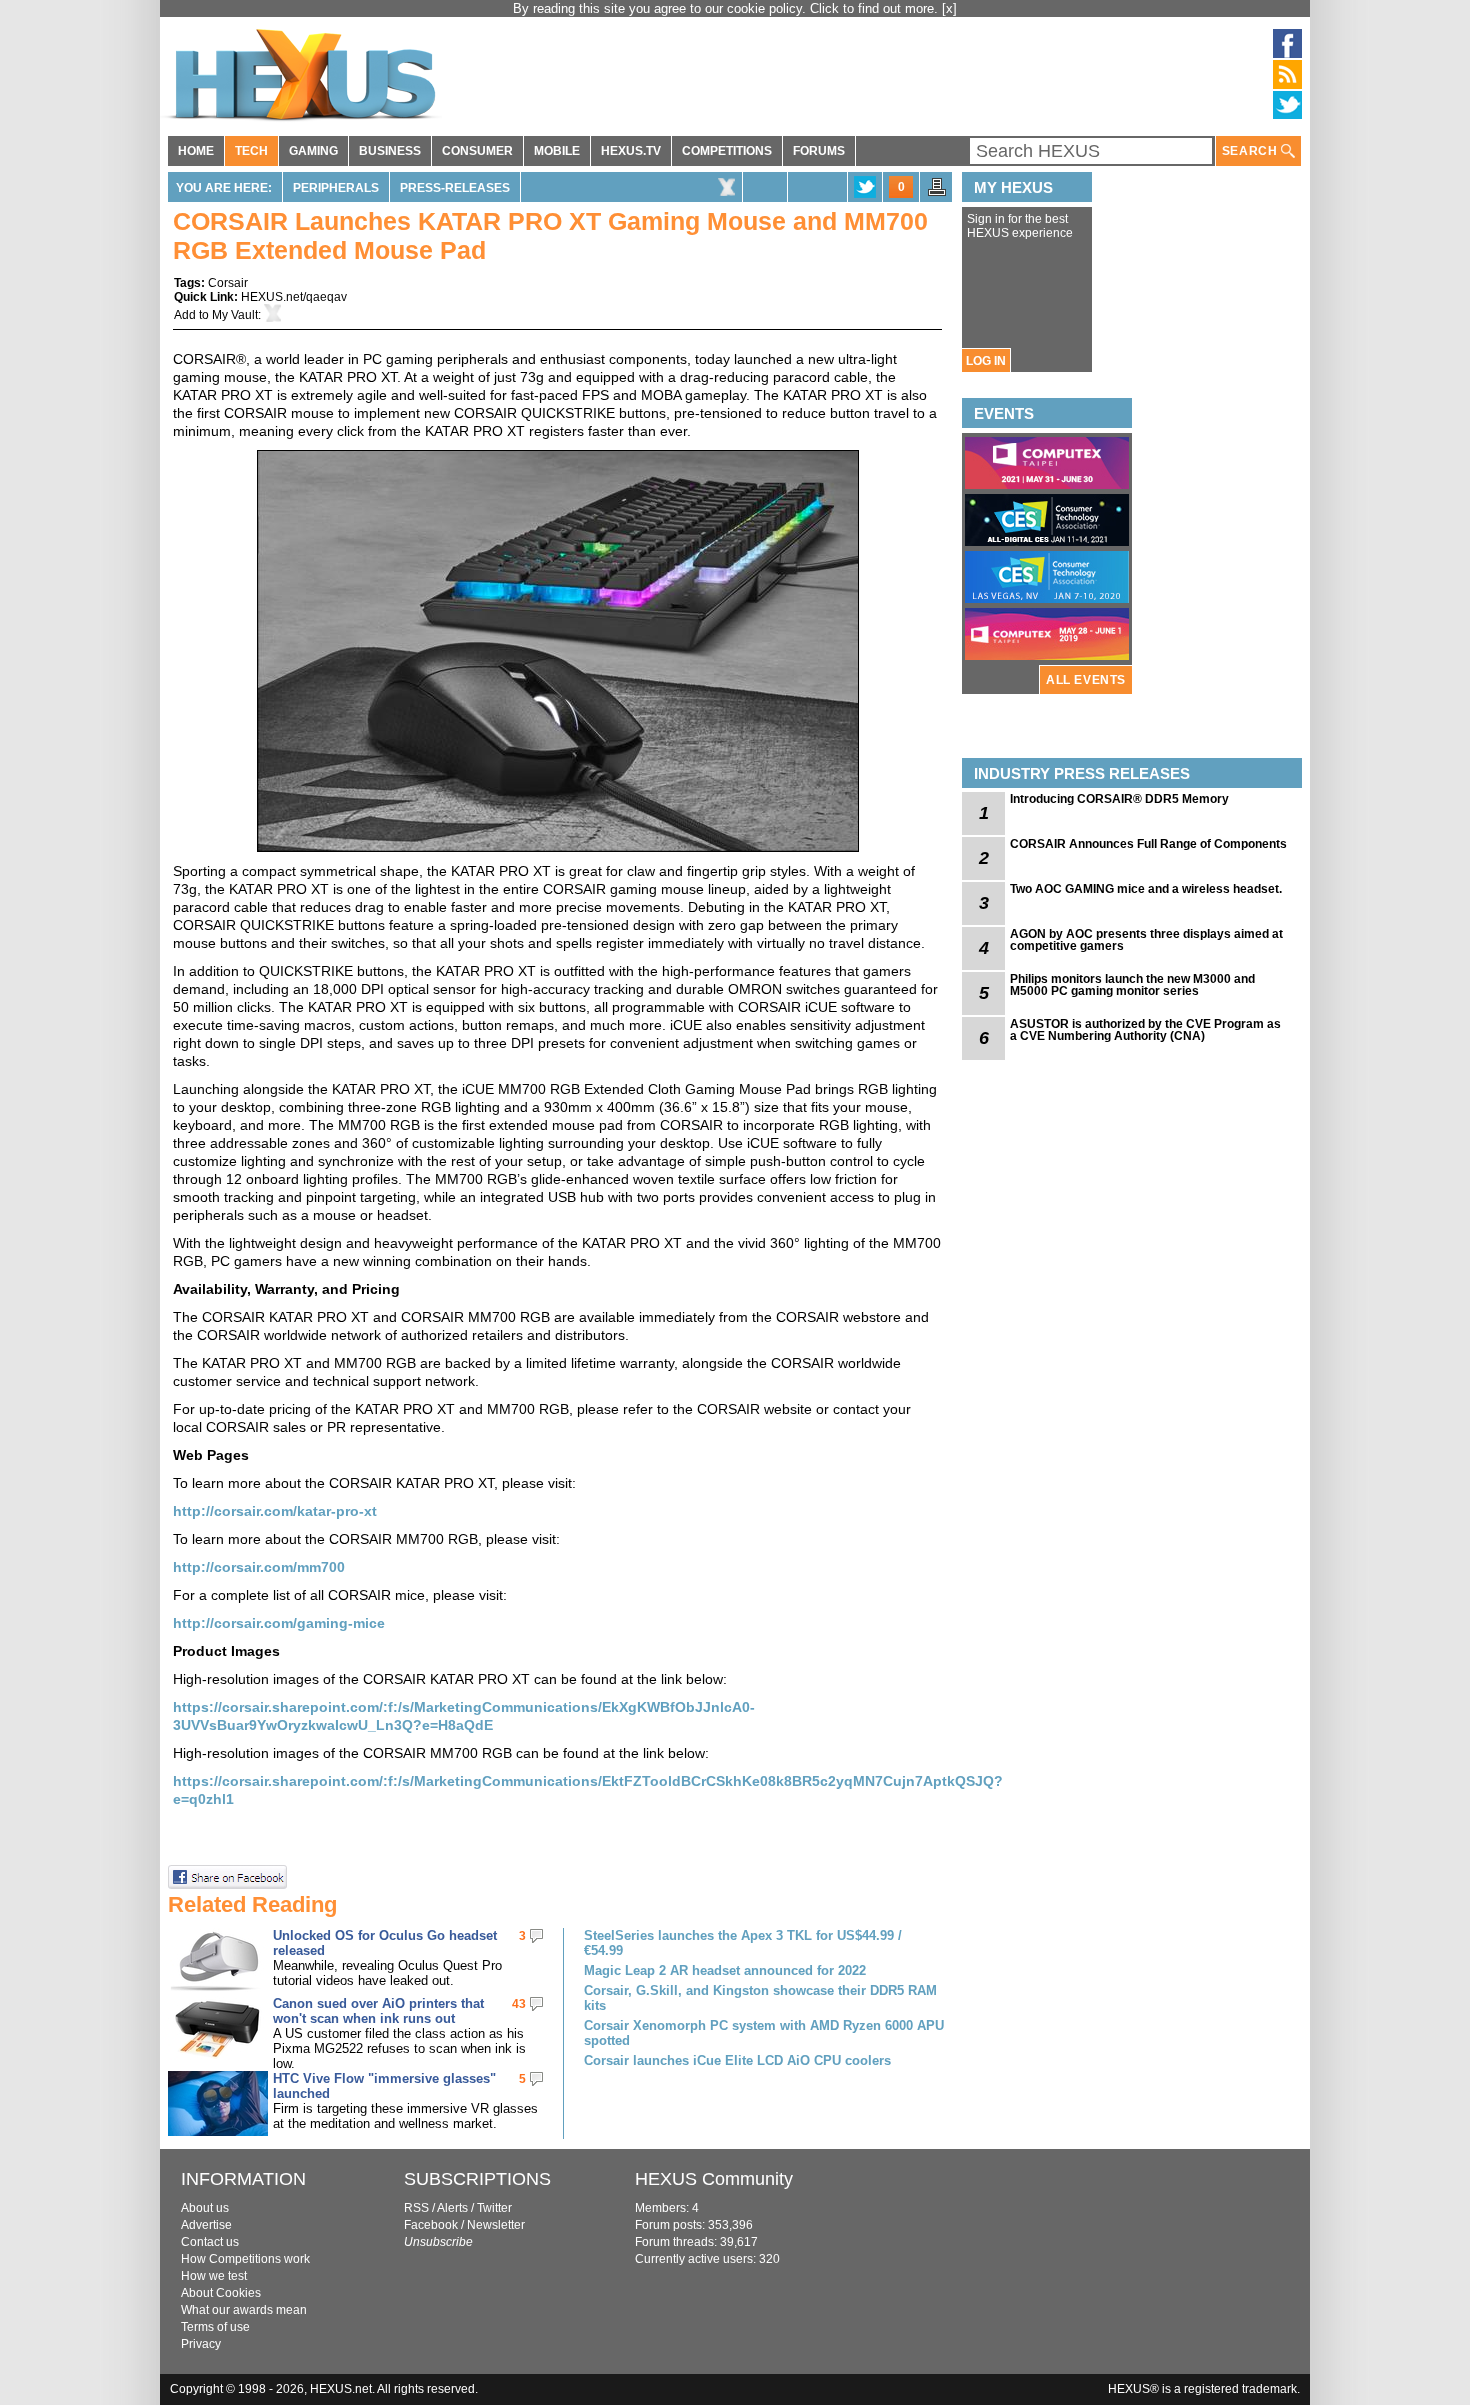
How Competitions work (245, 2259)
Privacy (201, 2344)
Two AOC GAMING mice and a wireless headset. (1146, 889)
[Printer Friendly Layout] (937, 193)
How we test (214, 2276)
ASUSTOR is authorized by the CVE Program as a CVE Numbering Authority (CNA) (1145, 1030)
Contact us (210, 2242)
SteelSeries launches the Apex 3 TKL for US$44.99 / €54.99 (743, 1943)
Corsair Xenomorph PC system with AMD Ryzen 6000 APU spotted (764, 2033)
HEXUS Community (714, 2179)
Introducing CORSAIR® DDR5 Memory (1119, 799)
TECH (251, 151)
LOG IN (986, 361)
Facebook (431, 2225)
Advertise (206, 2225)
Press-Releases (455, 188)
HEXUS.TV (631, 151)
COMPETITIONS (727, 151)
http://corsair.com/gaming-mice (279, 1623)
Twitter (494, 2208)
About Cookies (221, 2293)
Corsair (228, 283)
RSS (416, 2208)
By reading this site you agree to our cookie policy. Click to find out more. (727, 8)
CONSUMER (477, 151)
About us (205, 2208)
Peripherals (336, 188)
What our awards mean (244, 2310)
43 (519, 2004)
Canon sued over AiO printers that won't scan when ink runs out (378, 2011)
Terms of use (215, 2327)
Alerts (452, 2208)
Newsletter (496, 2225)
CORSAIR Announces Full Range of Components (1148, 844)
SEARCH (1251, 151)
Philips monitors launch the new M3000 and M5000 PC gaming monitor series (1132, 985)
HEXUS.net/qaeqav (294, 297)
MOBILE (557, 151)
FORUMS (819, 151)
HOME (196, 151)
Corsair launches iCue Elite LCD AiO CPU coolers (737, 2060)
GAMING (313, 151)
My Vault (235, 315)
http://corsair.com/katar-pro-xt (275, 1511)
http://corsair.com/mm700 (259, 1567)
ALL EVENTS (1086, 680)
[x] (949, 8)
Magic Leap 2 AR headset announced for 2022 (725, 1970)
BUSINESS (390, 151)
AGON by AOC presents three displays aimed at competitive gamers (1146, 940)
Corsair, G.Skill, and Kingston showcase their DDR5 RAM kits (760, 1998)
